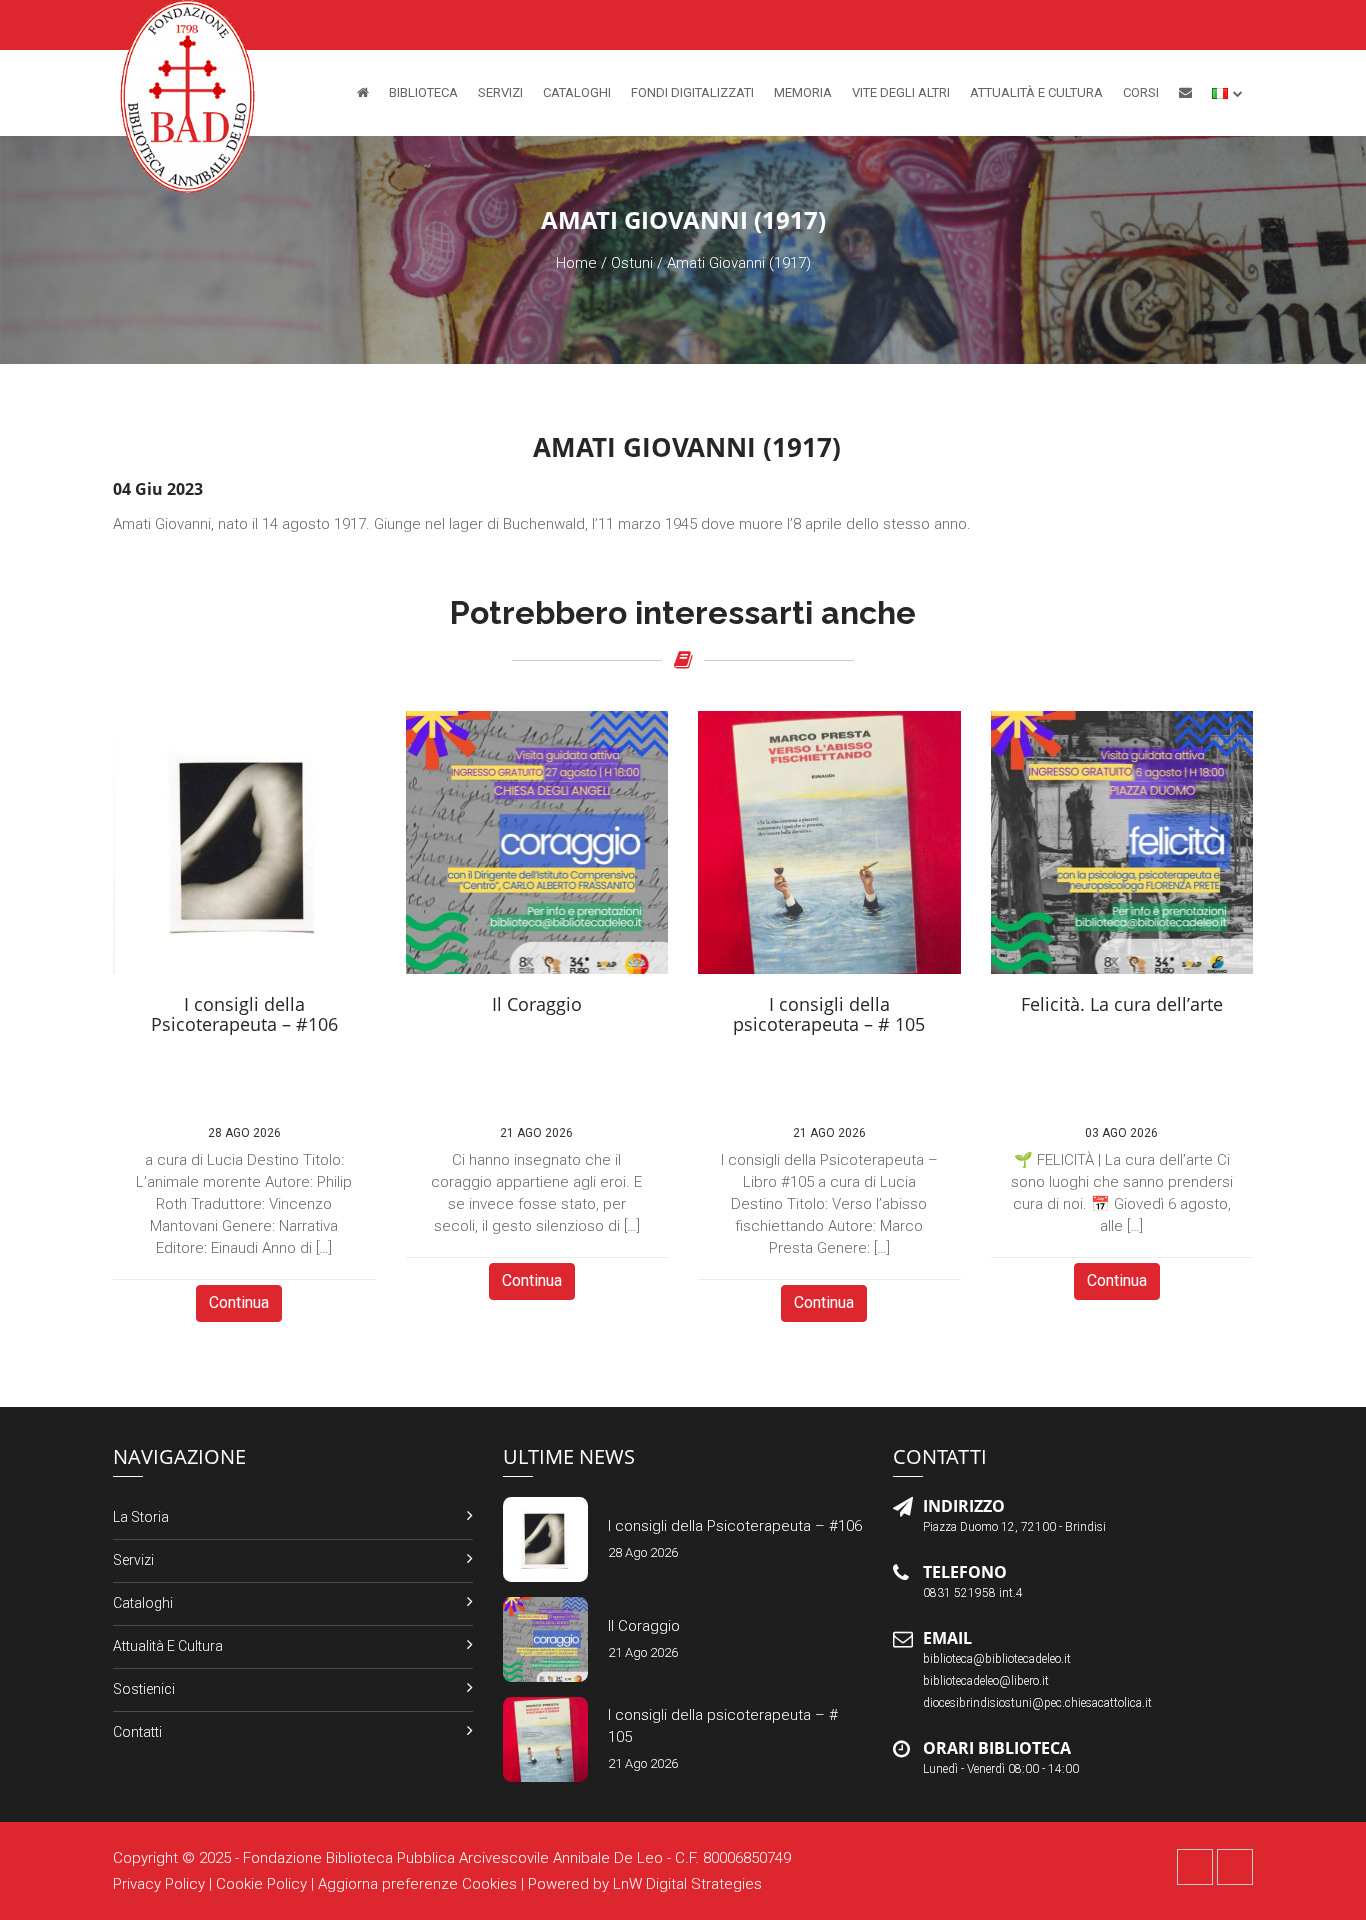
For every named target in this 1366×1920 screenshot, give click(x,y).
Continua (239, 1302)
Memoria (803, 92)
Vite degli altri (901, 92)
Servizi (500, 92)
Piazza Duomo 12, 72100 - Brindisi (1014, 1527)
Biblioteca (423, 92)
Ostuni (632, 263)
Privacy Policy (159, 1884)
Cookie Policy (261, 1884)
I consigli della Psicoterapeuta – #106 (735, 1526)
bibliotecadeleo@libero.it (986, 1681)
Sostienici (144, 1689)
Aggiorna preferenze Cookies (417, 1884)
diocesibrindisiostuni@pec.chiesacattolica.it (1037, 1703)
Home (576, 263)
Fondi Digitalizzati (692, 92)
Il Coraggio (644, 1626)
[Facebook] (1195, 1867)
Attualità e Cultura (1036, 92)
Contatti (137, 1732)
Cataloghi (577, 92)
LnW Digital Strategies (687, 1884)
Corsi (1141, 92)
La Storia (141, 1517)
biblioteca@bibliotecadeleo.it (997, 1659)
